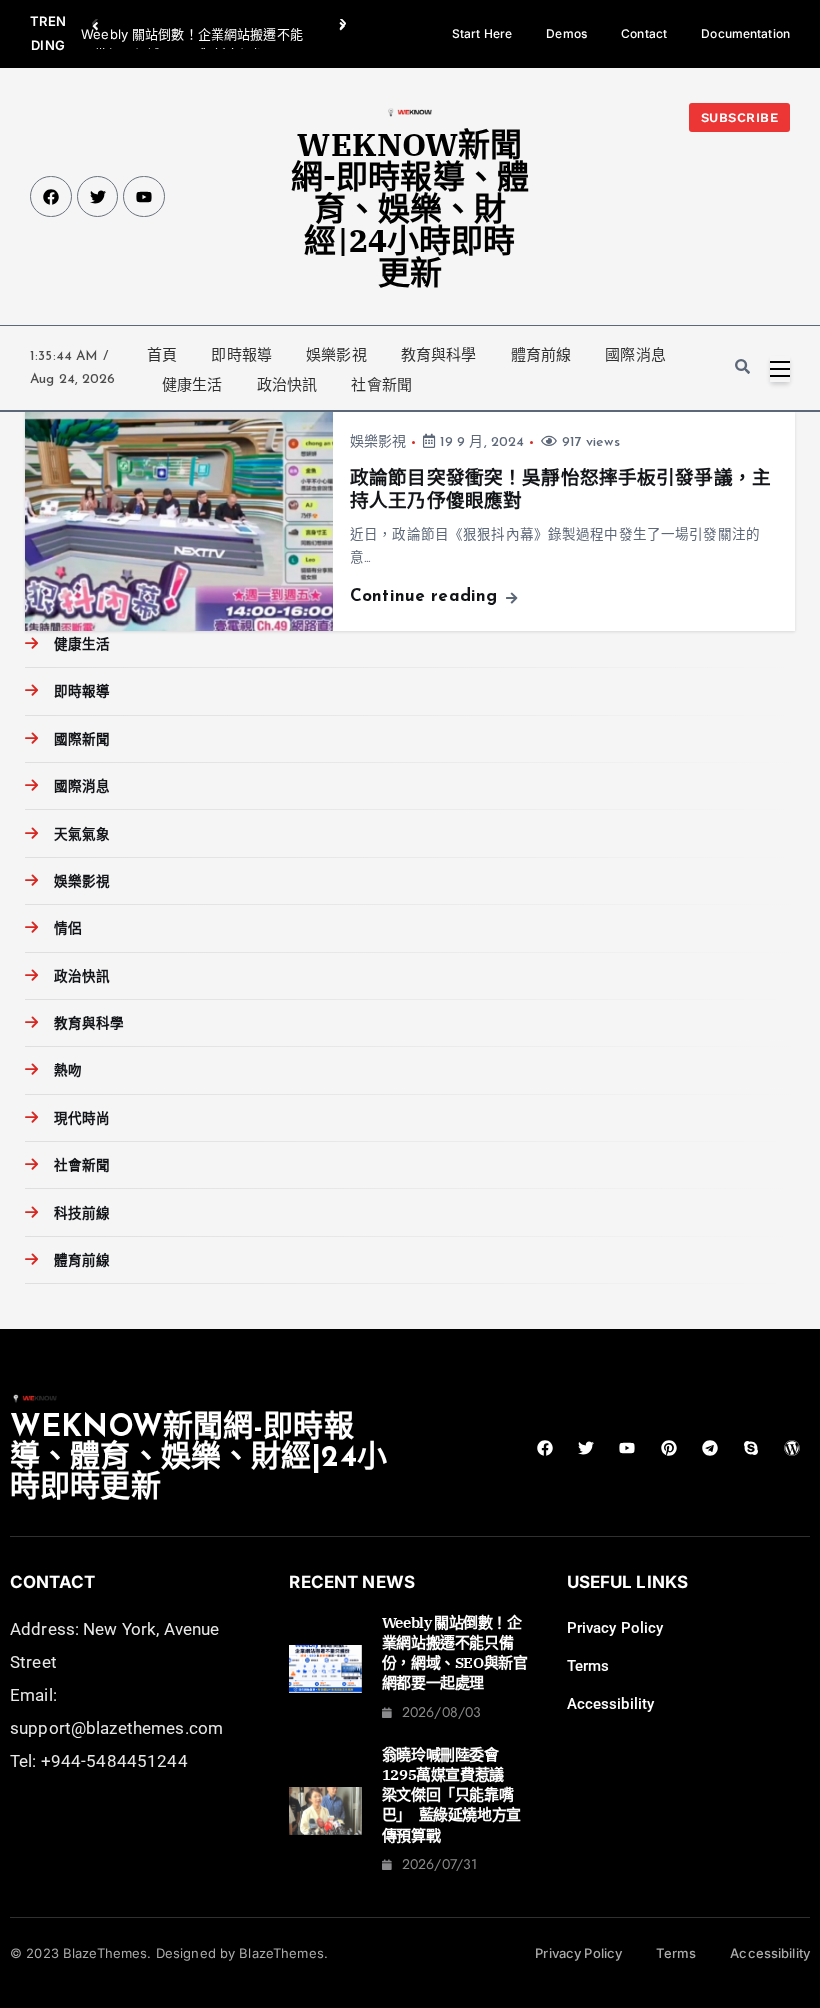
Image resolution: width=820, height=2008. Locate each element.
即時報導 (241, 355)
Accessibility (611, 1704)
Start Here (482, 33)
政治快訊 (287, 385)
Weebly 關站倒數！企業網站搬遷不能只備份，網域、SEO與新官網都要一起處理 (455, 1653)
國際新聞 (82, 740)
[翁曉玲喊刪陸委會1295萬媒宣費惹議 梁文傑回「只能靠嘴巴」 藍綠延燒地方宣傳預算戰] (325, 1811)
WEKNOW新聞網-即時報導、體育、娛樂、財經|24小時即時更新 (410, 208)
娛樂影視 (336, 355)
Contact (644, 33)
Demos (566, 33)
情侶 (67, 929)
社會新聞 (381, 385)
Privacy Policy (615, 1628)
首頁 (162, 355)
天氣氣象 (82, 835)
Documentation (745, 33)
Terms (588, 1666)
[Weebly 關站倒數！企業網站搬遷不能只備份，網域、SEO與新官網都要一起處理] (325, 1669)
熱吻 (67, 1071)
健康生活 (192, 385)
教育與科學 (439, 355)
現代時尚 (82, 1119)
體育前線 (541, 355)
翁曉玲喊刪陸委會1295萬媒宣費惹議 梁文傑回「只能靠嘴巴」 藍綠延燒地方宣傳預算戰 (451, 1795)
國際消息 (635, 355)
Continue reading (426, 596)
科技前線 (82, 1214)
